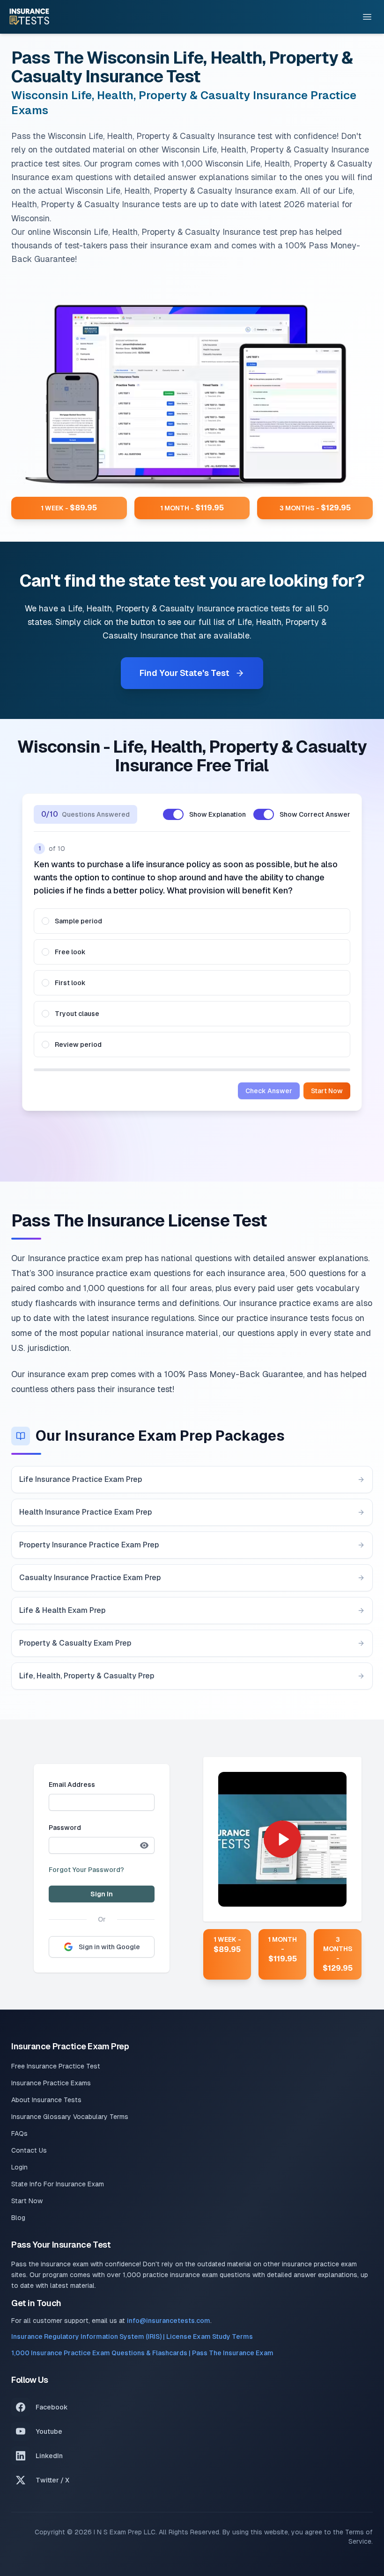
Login (19, 2167)
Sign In (102, 1894)
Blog (18, 2218)
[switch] (173, 814)
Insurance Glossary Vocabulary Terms (70, 2117)
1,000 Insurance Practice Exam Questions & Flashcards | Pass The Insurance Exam (142, 2353)
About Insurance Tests (46, 2100)
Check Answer (269, 1091)
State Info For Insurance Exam (58, 2184)
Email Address (72, 1785)
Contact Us (29, 2150)
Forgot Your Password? (86, 1870)
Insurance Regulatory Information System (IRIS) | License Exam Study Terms (132, 2337)
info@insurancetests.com (169, 2321)
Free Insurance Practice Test (56, 2066)
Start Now (327, 1091)
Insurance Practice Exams (51, 2083)
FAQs (19, 2133)
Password (65, 1828)
